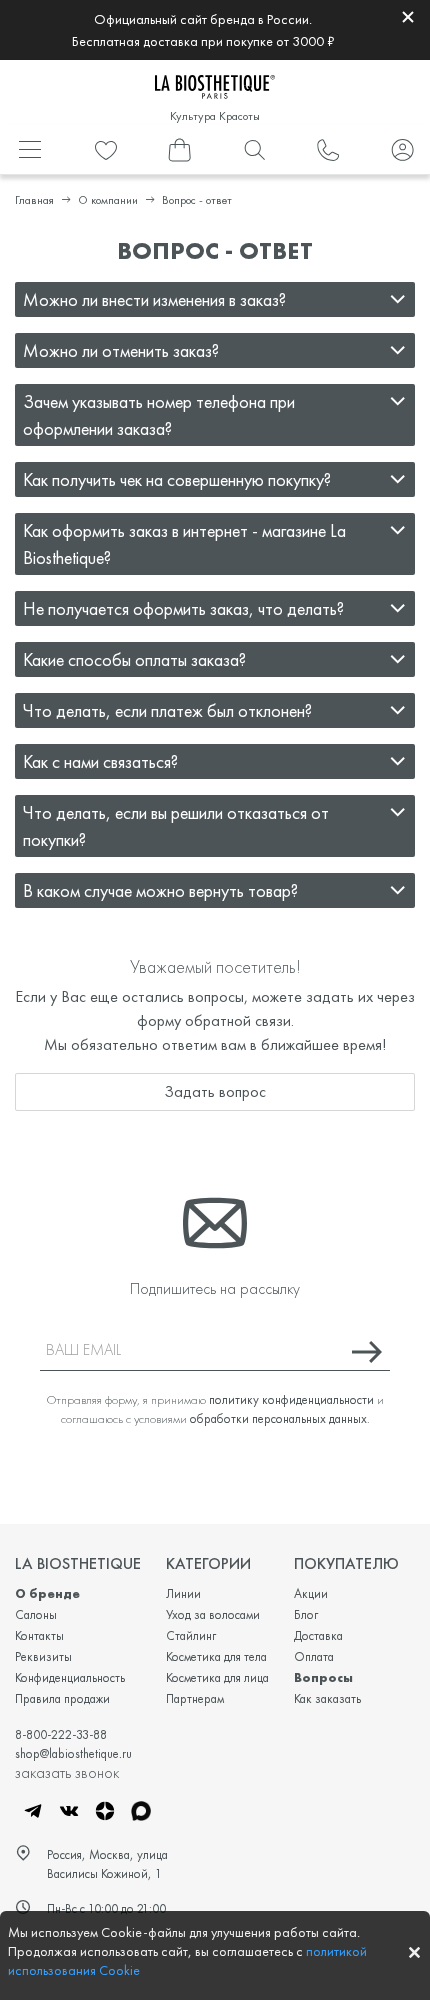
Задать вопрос (215, 1091)
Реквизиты (43, 1656)
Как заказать (327, 1698)
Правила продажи (62, 1698)
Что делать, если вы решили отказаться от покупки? (176, 826)
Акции (311, 1593)
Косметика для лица (217, 1677)
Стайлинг (191, 1635)
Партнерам (195, 1698)
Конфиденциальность (70, 1677)
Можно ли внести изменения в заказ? (154, 299)
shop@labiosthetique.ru (73, 1753)
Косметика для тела (216, 1656)
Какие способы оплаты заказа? (134, 659)
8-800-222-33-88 (61, 1734)
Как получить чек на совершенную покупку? (177, 479)
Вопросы (323, 1677)
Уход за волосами (213, 1614)
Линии (183, 1593)
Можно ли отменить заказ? (121, 350)
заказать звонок (67, 1772)
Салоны (36, 1614)
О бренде (47, 1593)
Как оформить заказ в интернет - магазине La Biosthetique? (184, 544)
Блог (306, 1614)
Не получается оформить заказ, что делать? (183, 608)
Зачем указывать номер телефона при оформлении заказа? (159, 415)
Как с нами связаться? (100, 761)
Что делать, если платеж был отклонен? (167, 710)
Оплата (314, 1656)
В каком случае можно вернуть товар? (160, 890)
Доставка (318, 1635)
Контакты (39, 1635)
